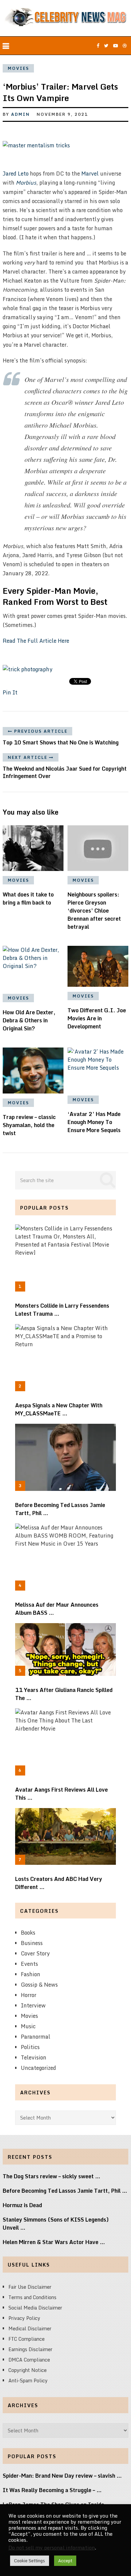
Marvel (90, 174)
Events (29, 1964)
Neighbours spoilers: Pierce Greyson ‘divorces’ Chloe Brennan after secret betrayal (94, 911)
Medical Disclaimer (30, 2328)
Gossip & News (39, 1985)
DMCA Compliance (29, 2360)
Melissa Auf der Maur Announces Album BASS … (57, 1609)
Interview (33, 2005)
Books (28, 1933)
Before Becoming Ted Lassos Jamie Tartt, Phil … (60, 1509)
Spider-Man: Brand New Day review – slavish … (62, 2476)
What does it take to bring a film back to (28, 898)
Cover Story (35, 1953)
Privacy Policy (24, 2318)
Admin (20, 114)
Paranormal (36, 2037)
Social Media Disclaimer (35, 2308)
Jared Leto (16, 174)
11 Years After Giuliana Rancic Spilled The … (64, 1694)
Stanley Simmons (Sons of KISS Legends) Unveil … (56, 2224)
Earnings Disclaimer (30, 2349)
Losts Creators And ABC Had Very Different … (59, 1883)
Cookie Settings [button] (30, 2561)
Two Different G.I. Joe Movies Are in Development (97, 1018)
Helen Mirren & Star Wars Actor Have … (54, 2242)
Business (32, 1943)
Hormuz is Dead (22, 2205)
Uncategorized (38, 2068)
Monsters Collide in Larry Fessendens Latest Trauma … (62, 1310)
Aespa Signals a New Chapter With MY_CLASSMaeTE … (59, 1409)
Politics (30, 2047)
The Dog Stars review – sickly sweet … (52, 2176)
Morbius (26, 183)
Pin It (10, 692)
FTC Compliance (27, 2339)
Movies (18, 68)
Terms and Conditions (32, 2297)
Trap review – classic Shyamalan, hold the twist (29, 1125)
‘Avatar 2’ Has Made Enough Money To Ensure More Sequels (94, 1122)
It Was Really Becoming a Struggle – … (52, 2490)
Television (34, 2057)
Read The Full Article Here (36, 641)
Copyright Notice (28, 2370)
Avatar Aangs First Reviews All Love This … (61, 1794)
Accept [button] (65, 2561)
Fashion (31, 1974)
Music (28, 2026)
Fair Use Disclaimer (30, 2287)
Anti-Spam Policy (28, 2380)
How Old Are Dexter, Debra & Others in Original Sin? (29, 1020)
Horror (29, 1995)
